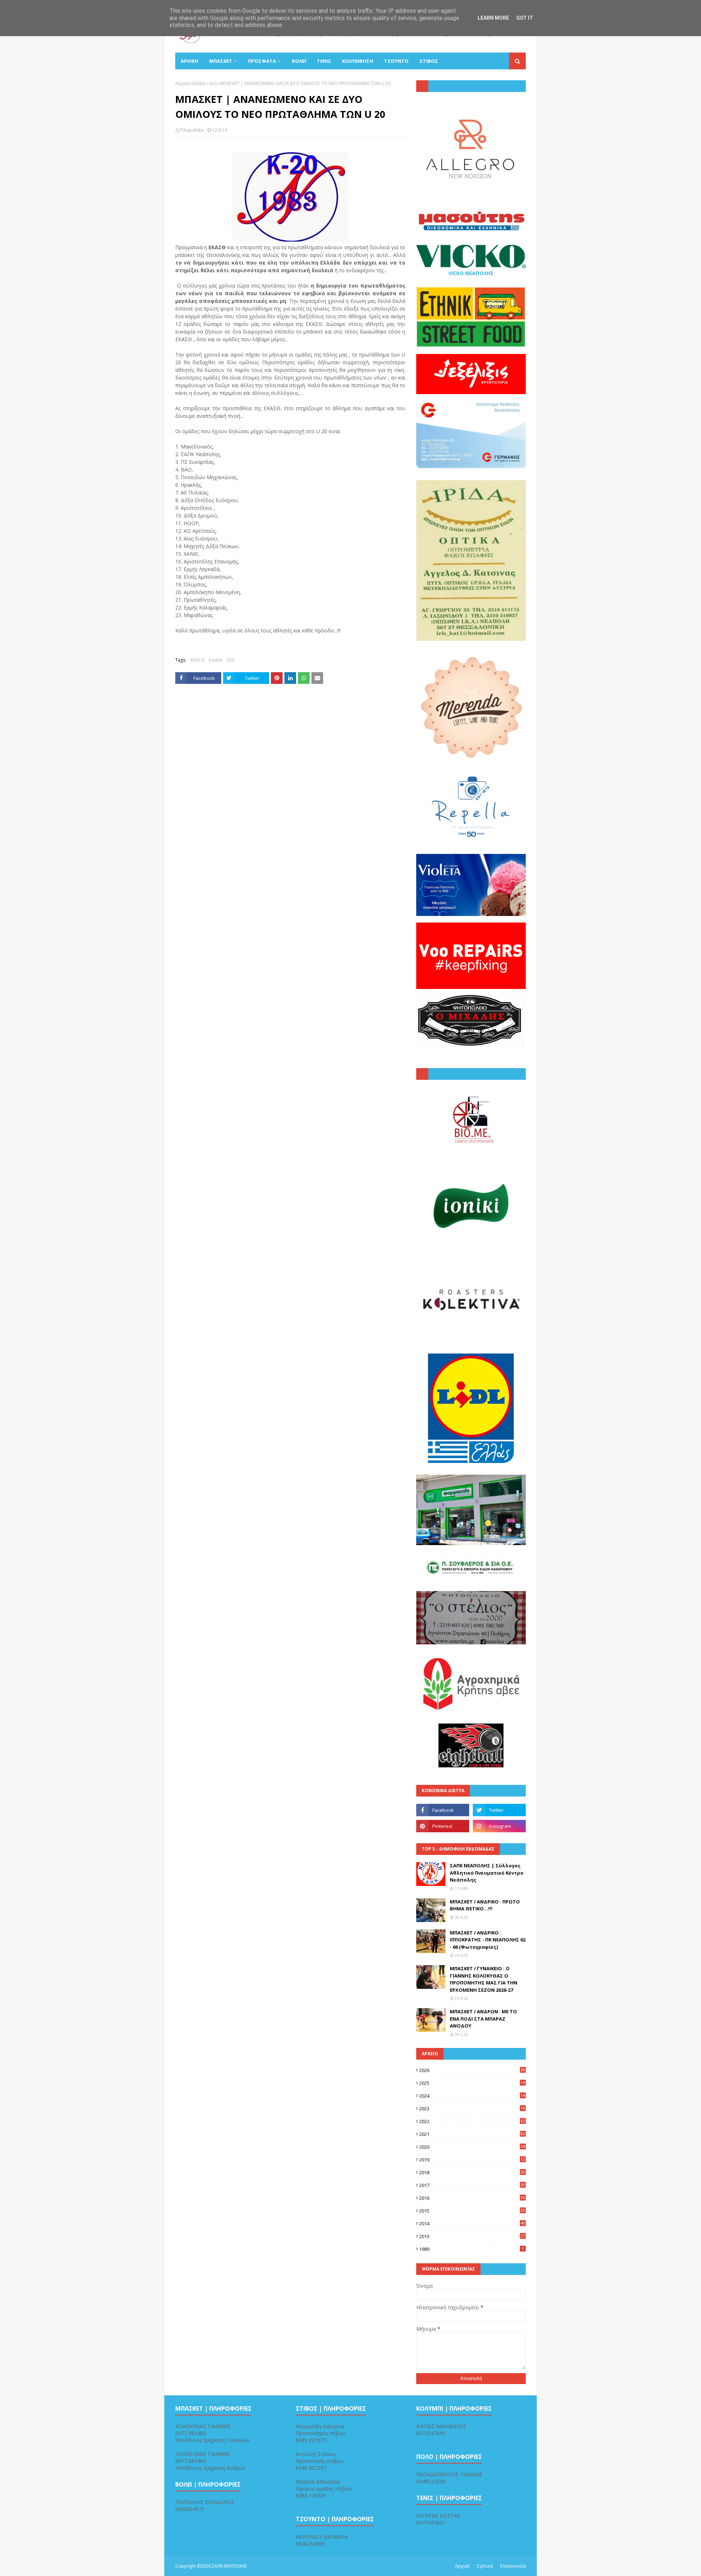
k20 (213, 83)
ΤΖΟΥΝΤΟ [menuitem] (396, 61)
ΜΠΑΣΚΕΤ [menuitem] (221, 61)
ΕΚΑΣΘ (198, 660)
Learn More (493, 18)
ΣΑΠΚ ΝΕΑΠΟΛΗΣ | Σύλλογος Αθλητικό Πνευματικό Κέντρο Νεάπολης (487, 1873)
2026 (472, 2070)
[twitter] (499, 1810)
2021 (472, 2134)
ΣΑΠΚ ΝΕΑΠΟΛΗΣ (229, 2566)
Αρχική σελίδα (190, 83)
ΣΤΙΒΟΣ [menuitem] (429, 61)
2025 (472, 2083)
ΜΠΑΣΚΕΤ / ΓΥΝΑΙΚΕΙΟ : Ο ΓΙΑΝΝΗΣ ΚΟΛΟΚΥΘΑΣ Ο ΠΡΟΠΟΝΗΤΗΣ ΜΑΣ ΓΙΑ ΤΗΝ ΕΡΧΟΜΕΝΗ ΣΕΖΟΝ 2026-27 (484, 1979)
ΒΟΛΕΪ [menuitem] (299, 61)
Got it (525, 18)
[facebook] (443, 1810)
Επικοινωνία (513, 2566)
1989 (472, 2249)
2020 (472, 2147)
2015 (472, 2211)
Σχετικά (485, 2566)
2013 (472, 2236)
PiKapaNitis (192, 130)
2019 (472, 2160)
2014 (472, 2223)
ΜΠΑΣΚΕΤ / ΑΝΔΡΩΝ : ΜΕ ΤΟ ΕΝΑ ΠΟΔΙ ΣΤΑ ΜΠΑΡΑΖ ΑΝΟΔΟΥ (483, 2019)
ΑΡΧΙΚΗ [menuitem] (189, 61)
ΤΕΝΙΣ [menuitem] (324, 61)
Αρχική (462, 2566)
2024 (472, 2096)
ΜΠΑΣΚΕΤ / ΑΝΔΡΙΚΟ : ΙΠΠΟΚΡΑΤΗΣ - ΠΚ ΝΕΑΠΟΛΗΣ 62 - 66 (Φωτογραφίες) (488, 1940)
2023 (472, 2109)
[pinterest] (443, 1826)
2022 (472, 2121)
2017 (472, 2185)
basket (216, 660)
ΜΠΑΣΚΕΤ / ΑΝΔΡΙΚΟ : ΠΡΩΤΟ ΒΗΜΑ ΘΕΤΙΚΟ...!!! (485, 1905)
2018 (472, 2172)
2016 (472, 2198)
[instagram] (499, 1826)
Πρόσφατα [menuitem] (262, 61)
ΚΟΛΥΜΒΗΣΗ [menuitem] (358, 61)
